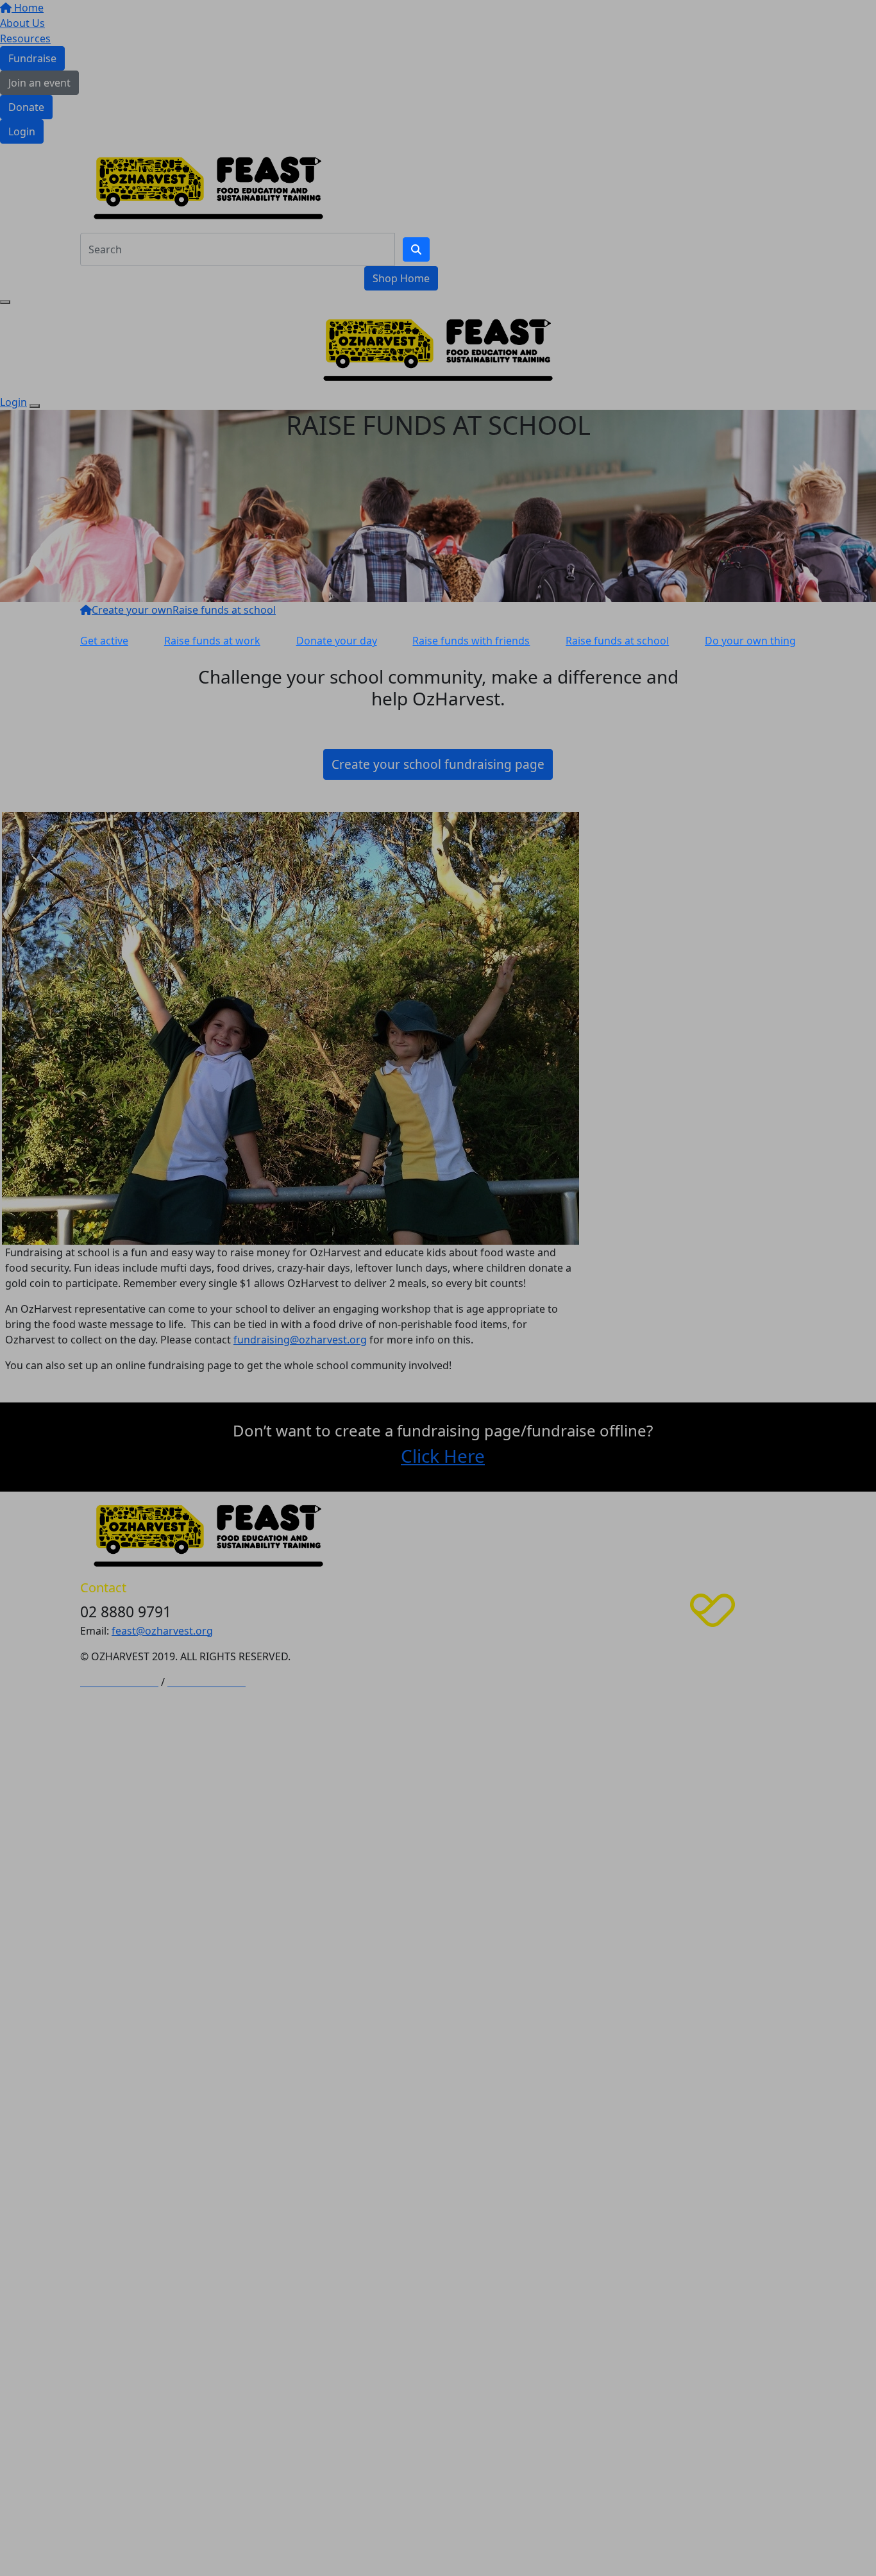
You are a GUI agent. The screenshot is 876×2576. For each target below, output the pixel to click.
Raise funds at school (617, 641)
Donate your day (337, 641)
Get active (104, 641)
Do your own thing (750, 641)
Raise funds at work (212, 641)
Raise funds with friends (471, 641)
